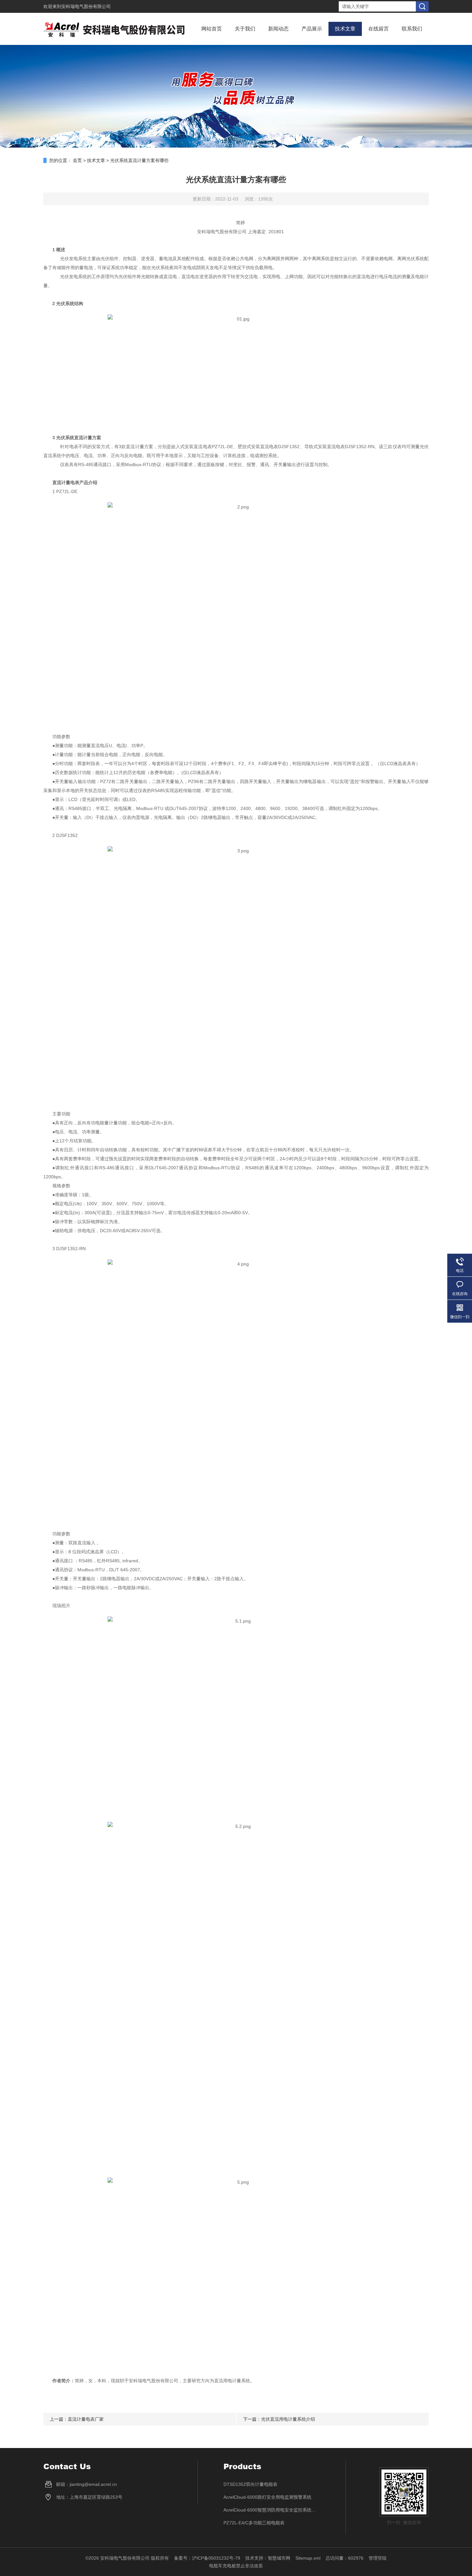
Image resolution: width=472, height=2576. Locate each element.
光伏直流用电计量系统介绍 (288, 2419)
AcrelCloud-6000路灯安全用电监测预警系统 (267, 2497)
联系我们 (412, 29)
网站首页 (212, 29)
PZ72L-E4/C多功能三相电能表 (254, 2523)
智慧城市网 (279, 2558)
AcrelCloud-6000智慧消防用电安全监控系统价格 (272, 2510)
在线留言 (379, 29)
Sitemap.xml (308, 2558)
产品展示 (312, 29)
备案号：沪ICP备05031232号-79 (207, 2558)
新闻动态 (278, 29)
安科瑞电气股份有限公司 (86, 6)
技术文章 (345, 29)
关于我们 (245, 29)
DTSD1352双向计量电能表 (250, 2484)
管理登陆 (378, 2558)
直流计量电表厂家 (86, 2419)
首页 (77, 160)
